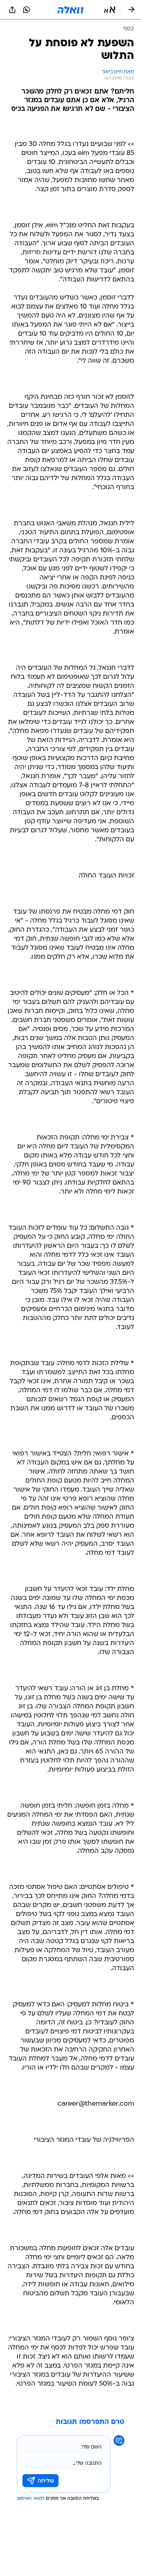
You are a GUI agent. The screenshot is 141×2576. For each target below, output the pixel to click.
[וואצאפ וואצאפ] (26, 10)
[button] (110, 10)
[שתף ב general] (12, 10)
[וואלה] (70, 10)
